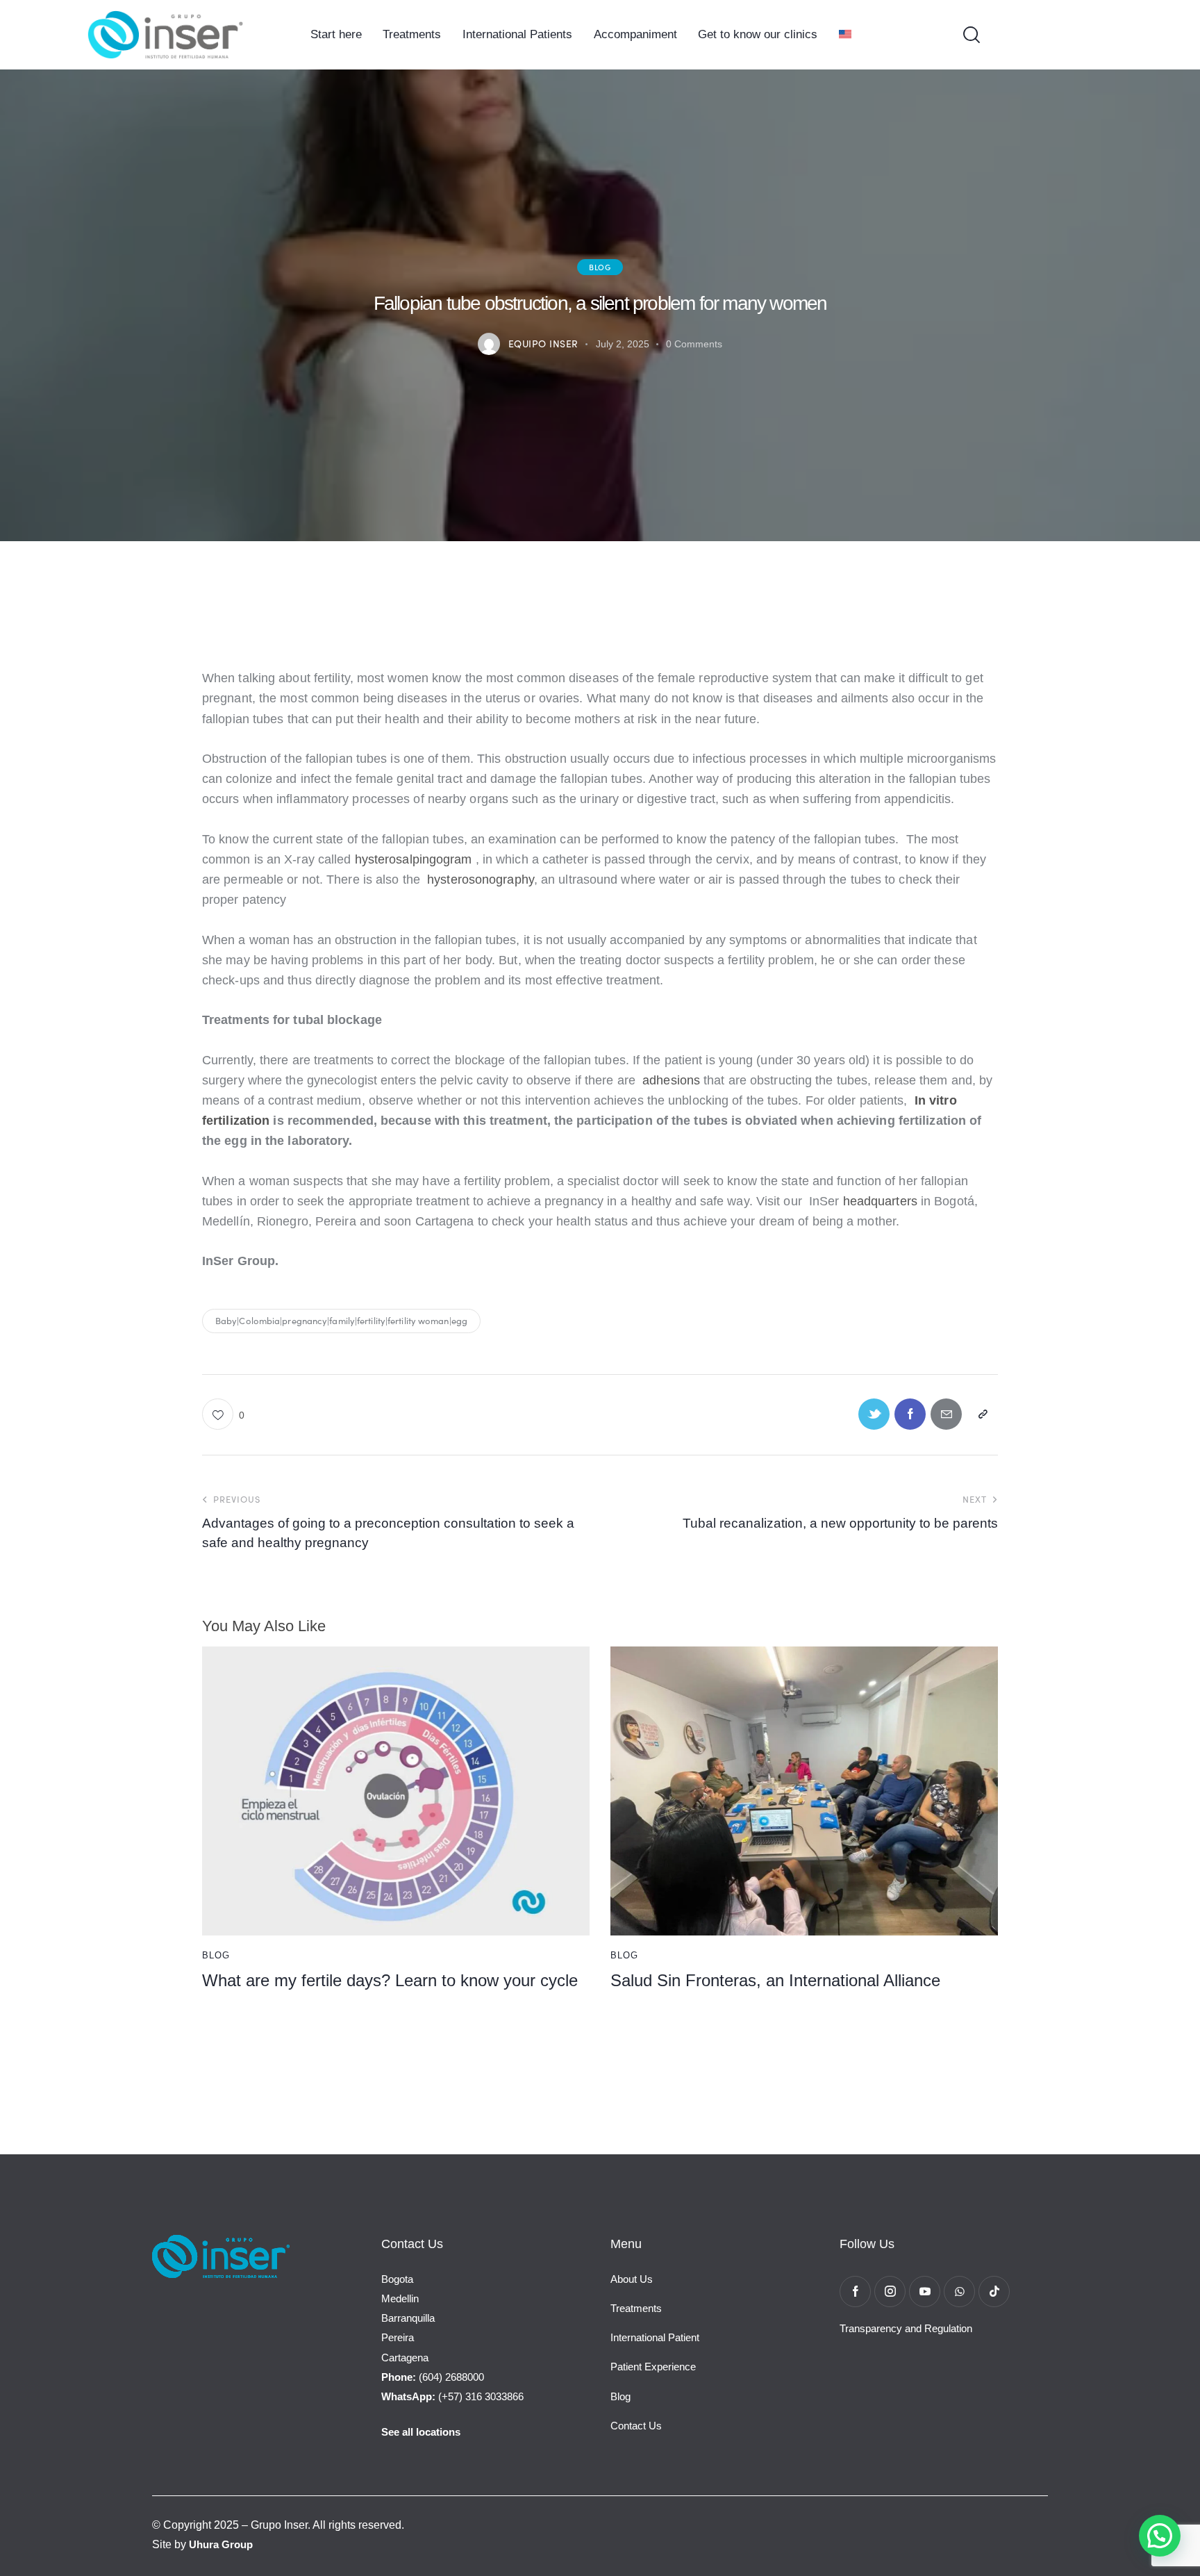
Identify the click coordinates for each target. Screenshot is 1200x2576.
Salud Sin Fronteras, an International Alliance (775, 1980)
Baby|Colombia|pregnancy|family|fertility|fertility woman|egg (341, 1321)
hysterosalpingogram (414, 859)
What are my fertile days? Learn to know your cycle (390, 1980)
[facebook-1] (855, 2292)
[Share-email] (946, 1414)
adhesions (673, 1080)
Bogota (397, 2279)
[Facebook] (910, 1414)
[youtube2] (925, 2292)
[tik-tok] (994, 2292)
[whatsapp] (959, 2292)
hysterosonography (481, 880)
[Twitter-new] (874, 1414)
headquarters (882, 1201)
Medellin (400, 2298)
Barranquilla (408, 2318)
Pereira (398, 2337)
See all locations (421, 2432)
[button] (223, 1414)
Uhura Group (221, 2544)
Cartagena (405, 2358)
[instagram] (890, 2292)
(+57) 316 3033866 (452, 2396)
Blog (600, 267)
